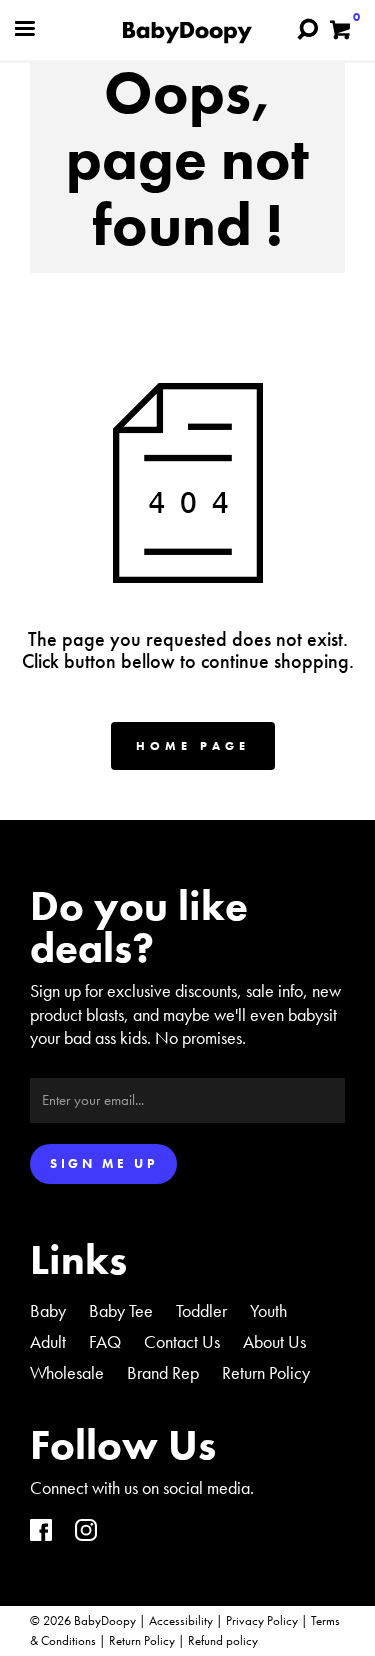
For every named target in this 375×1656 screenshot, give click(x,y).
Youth (268, 1310)
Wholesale (67, 1372)
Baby (48, 1310)
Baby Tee (121, 1310)
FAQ (105, 1341)
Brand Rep (163, 1372)
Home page (193, 746)
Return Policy (266, 1372)
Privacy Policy (262, 1620)
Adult (48, 1341)
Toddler (201, 1310)
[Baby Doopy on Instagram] (86, 1532)
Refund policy (223, 1640)
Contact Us (182, 1341)
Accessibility (181, 1620)
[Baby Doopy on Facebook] (41, 1532)
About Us (274, 1341)
